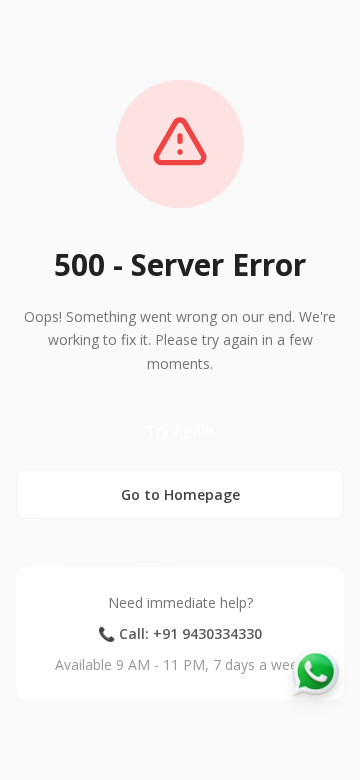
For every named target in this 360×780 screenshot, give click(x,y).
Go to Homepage (180, 494)
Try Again (180, 430)
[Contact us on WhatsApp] (316, 672)
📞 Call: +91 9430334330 (180, 633)
